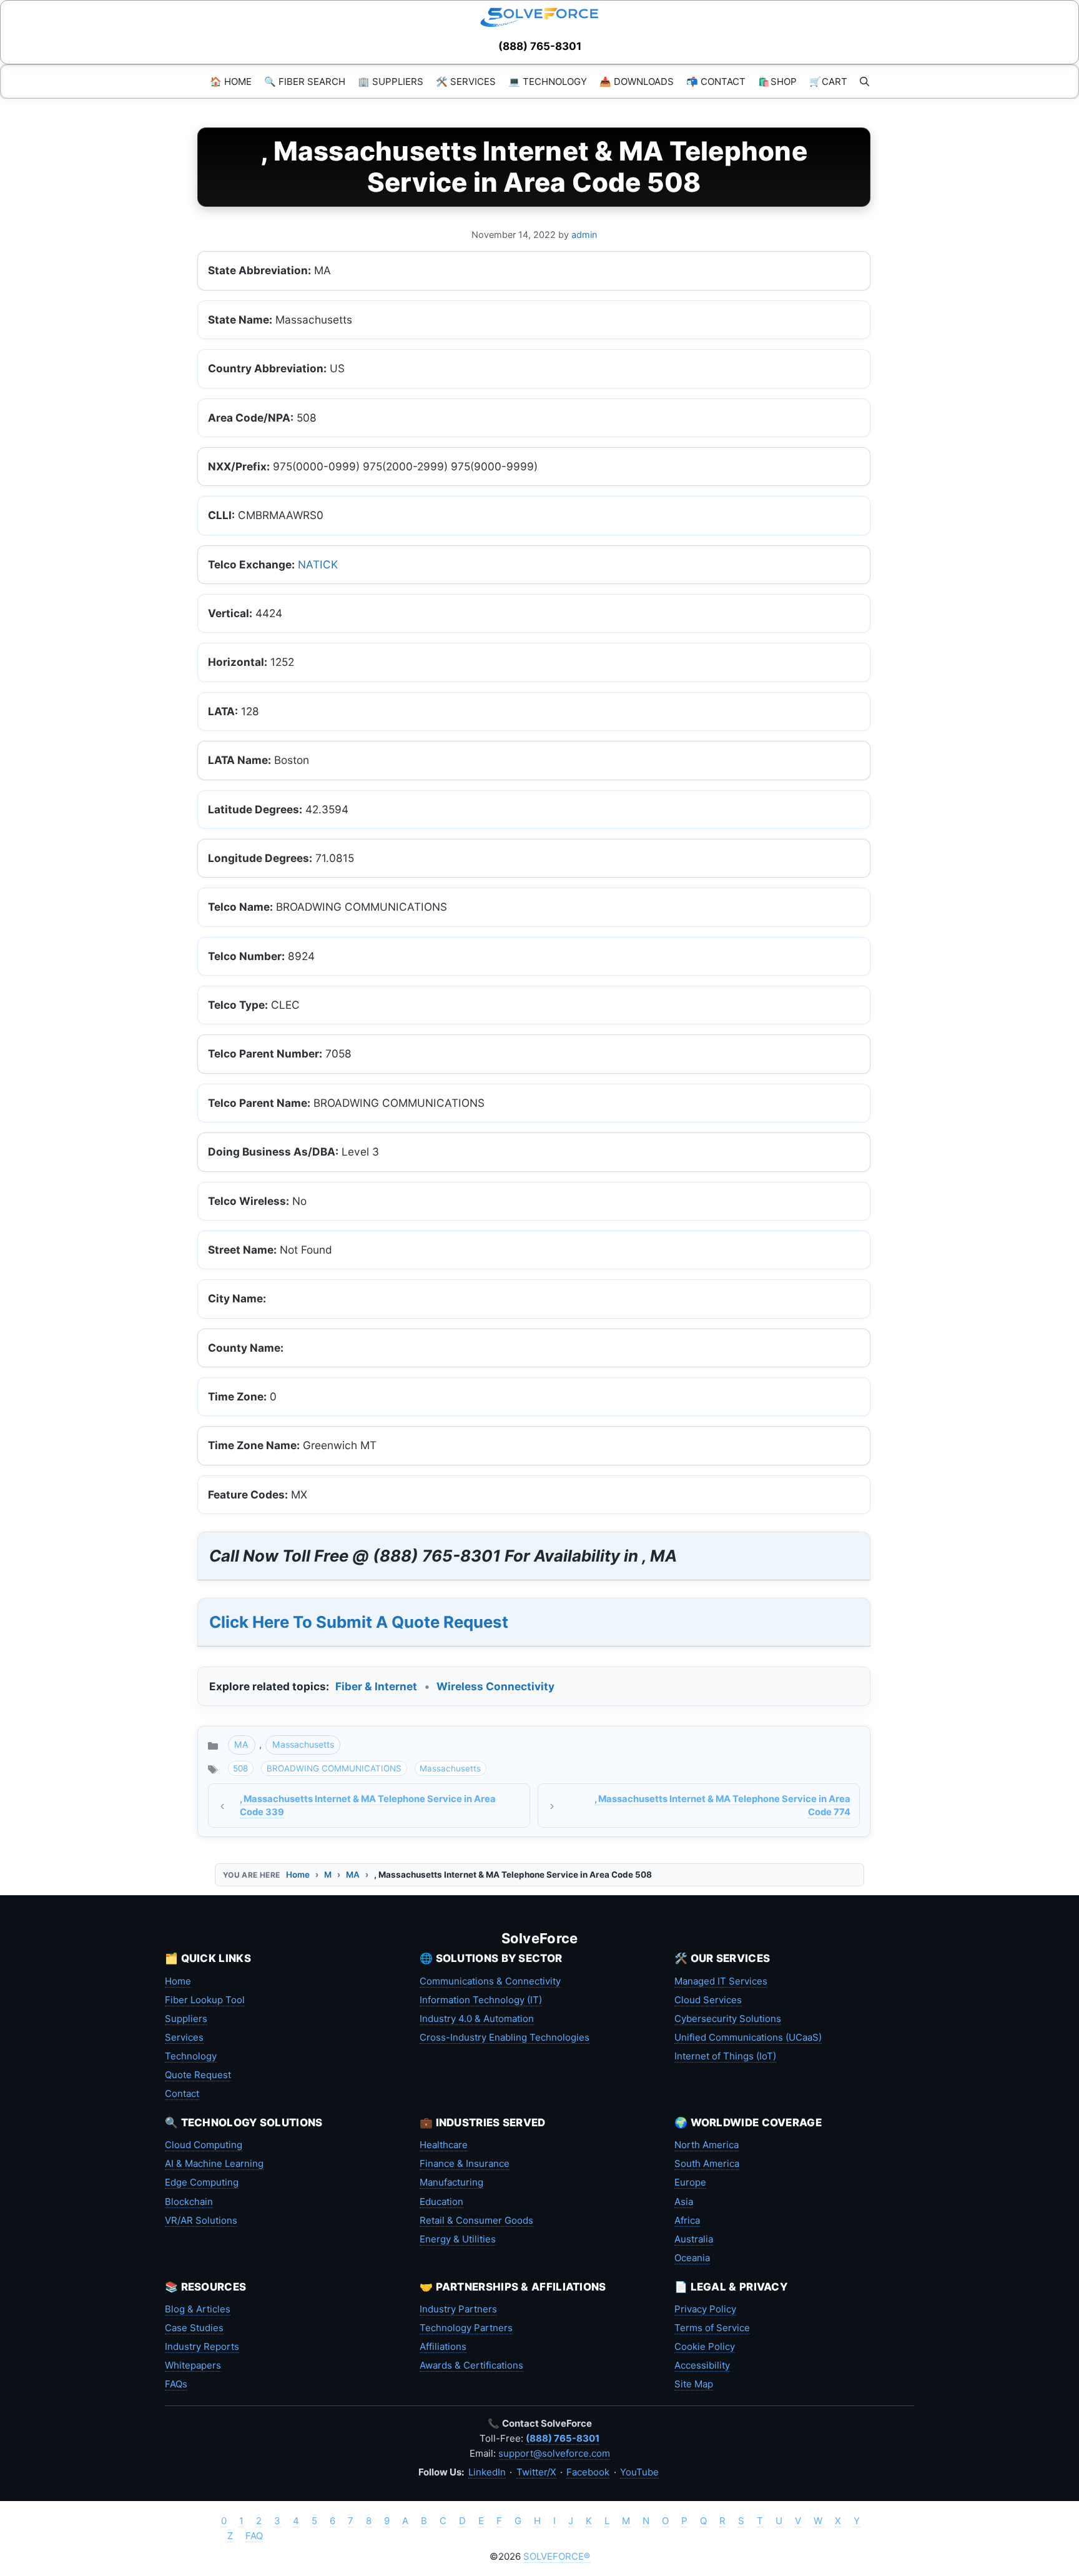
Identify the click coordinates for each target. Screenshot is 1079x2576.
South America (707, 2163)
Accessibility (702, 2365)
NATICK (318, 564)
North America (707, 2145)
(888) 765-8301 (540, 46)
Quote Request (198, 2075)
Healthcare (444, 2145)
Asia (684, 2202)
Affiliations (443, 2346)
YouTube (639, 2472)
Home (298, 1875)
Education (441, 2202)
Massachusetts (303, 1744)
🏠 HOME (231, 82)
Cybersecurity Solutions (728, 2019)
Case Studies (194, 2328)
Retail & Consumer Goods (476, 2220)
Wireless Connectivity (495, 1686)
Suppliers (186, 2019)
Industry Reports (202, 2346)
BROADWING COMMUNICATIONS (334, 1768)
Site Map (694, 2384)
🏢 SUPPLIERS (391, 82)
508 (240, 1768)
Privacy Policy (705, 2309)
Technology (191, 2056)
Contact (182, 2093)
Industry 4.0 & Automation (477, 2019)
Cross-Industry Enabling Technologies (505, 2037)
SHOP (777, 82)
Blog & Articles (198, 2309)
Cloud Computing (204, 2145)
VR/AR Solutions (201, 2220)
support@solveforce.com (554, 2453)
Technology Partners (466, 2328)
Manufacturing (451, 2182)
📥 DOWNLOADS (637, 82)
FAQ (254, 2536)
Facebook (588, 2472)
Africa (687, 2220)
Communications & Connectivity (490, 1981)
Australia (694, 2239)
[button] (865, 82)
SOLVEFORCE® (557, 2556)
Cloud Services (708, 2000)
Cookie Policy (705, 2346)
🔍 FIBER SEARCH (305, 82)
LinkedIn (487, 2472)
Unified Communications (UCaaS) (748, 2037)
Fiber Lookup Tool (205, 2000)
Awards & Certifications (471, 2365)
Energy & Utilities (458, 2239)
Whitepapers (193, 2365)
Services (184, 2037)
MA (241, 1744)
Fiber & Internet (376, 1686)
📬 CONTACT (716, 82)
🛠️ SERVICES (466, 82)
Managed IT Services (721, 1981)
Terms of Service (712, 2328)
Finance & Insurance (465, 2163)
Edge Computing (202, 2182)
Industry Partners (458, 2309)
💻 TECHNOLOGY (548, 82)
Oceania (692, 2258)
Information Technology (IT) (481, 2000)
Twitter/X (536, 2472)
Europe (690, 2182)
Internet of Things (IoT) (725, 2056)
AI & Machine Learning (214, 2163)
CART (828, 82)
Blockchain (189, 2202)
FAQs (176, 2384)
